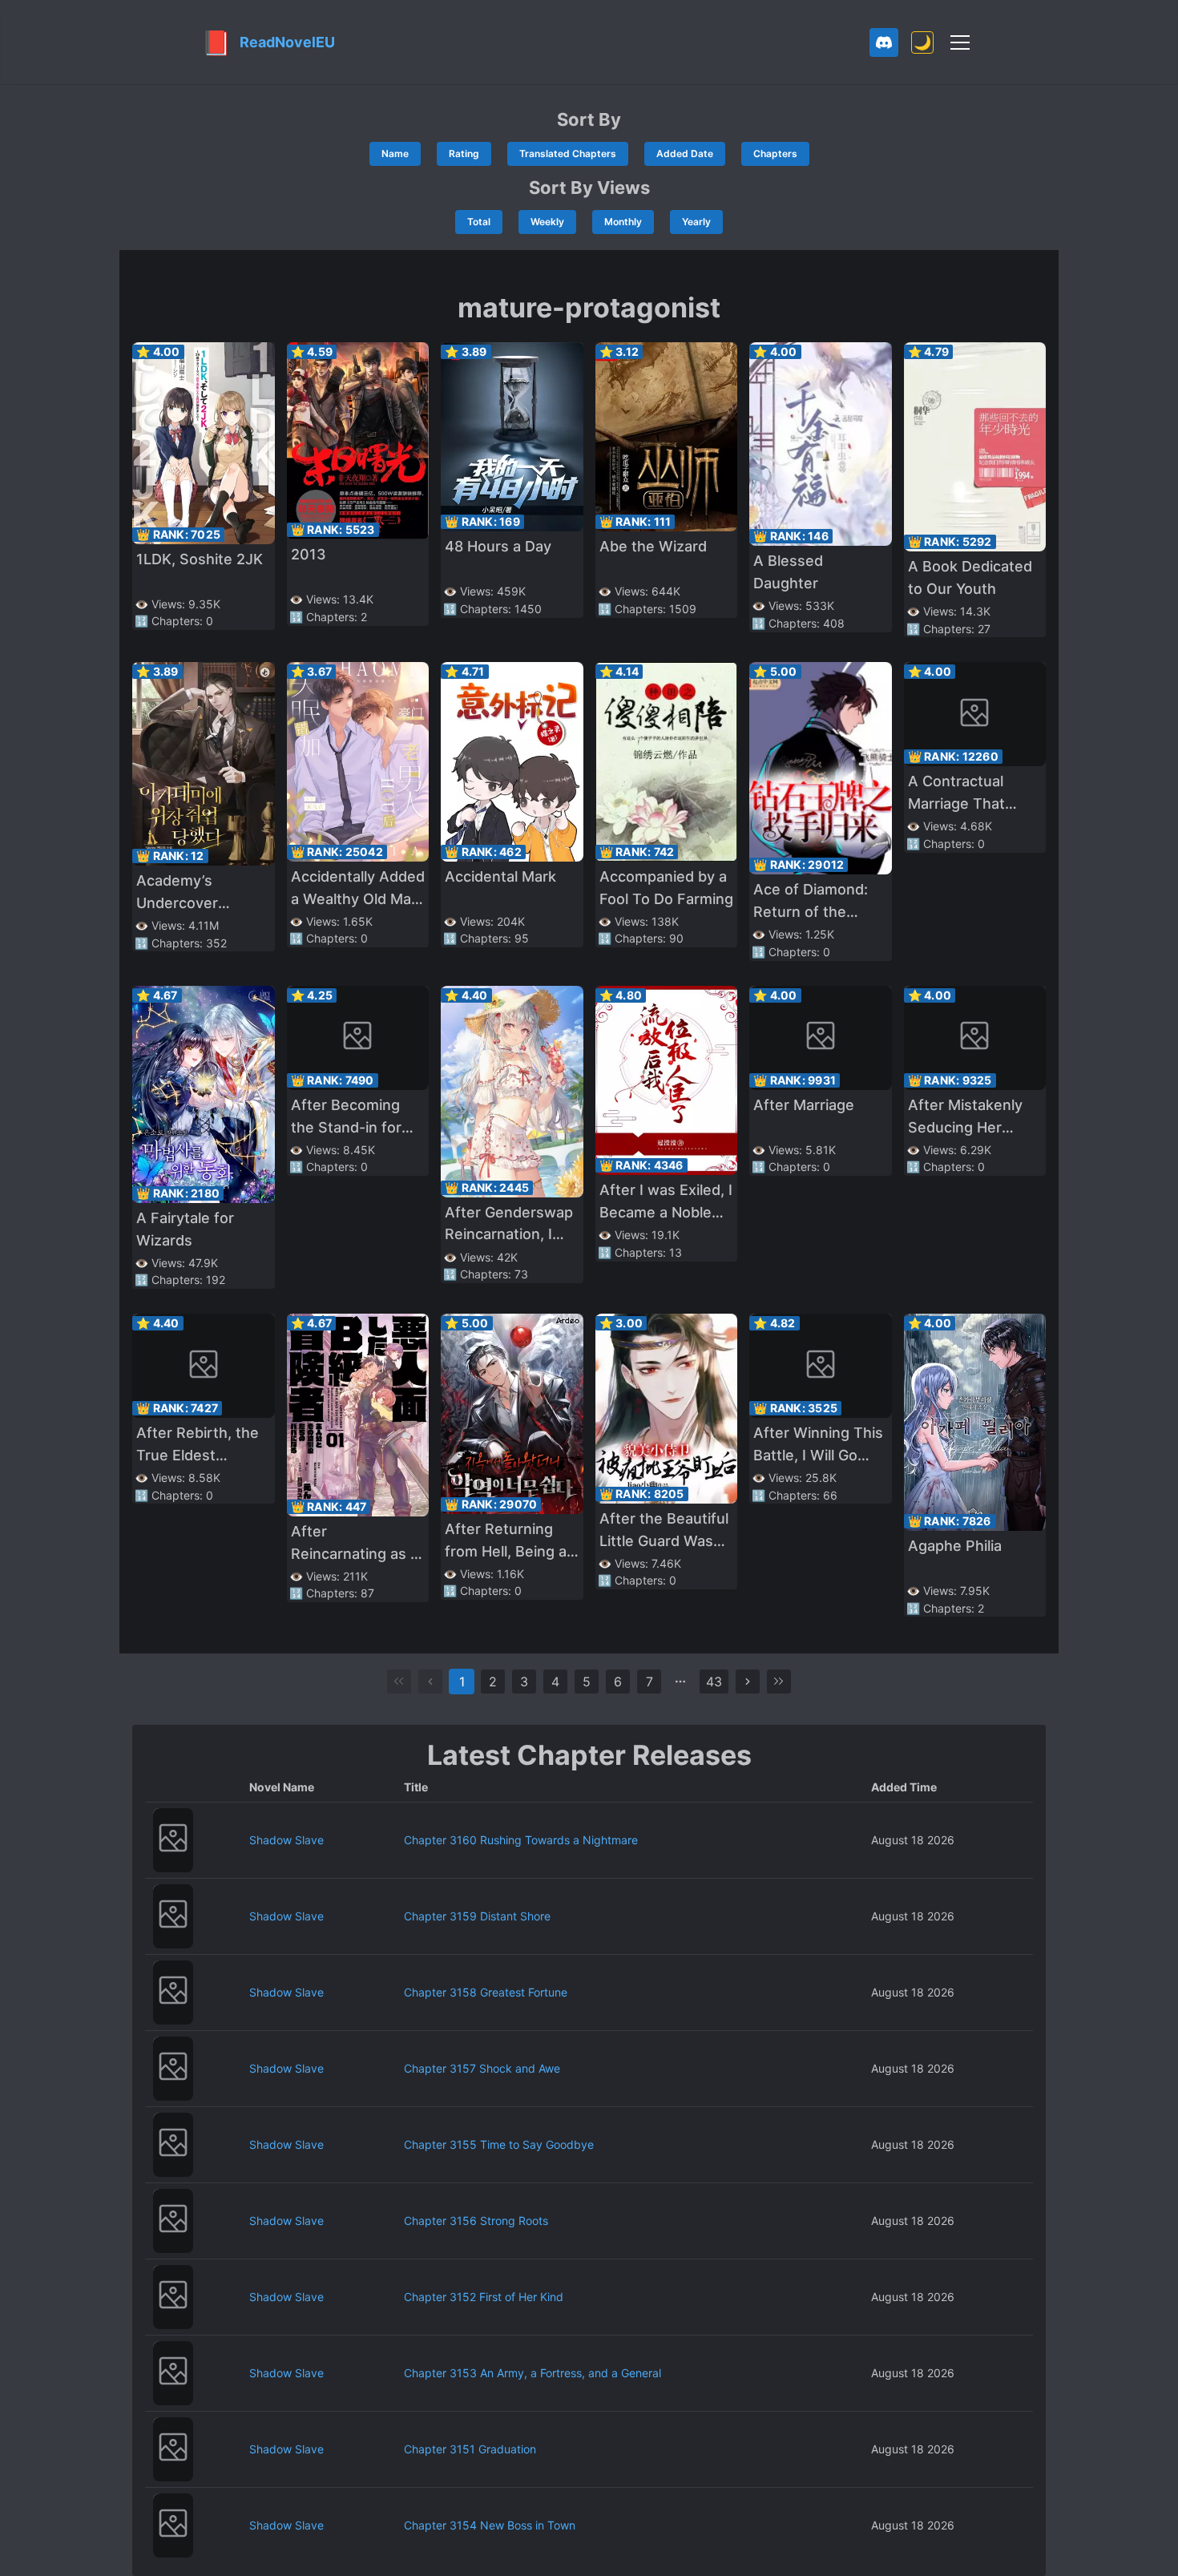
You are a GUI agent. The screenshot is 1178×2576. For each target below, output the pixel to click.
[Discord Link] (884, 42)
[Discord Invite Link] (884, 42)
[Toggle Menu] (960, 42)
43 (714, 1682)
